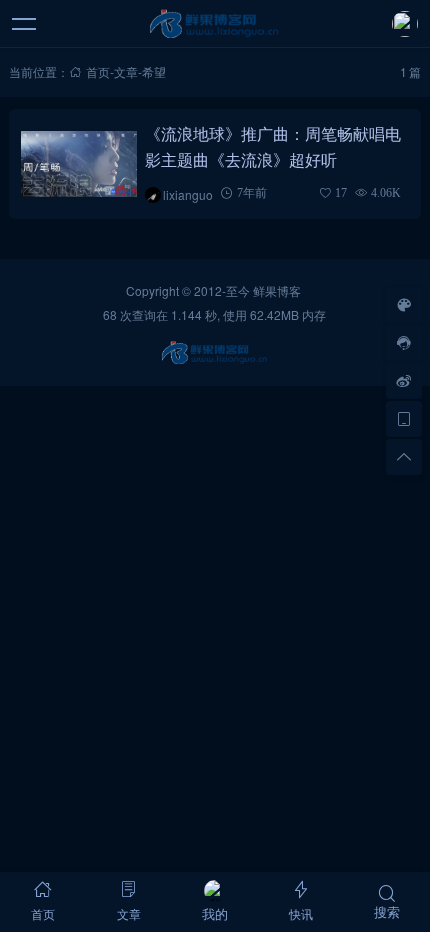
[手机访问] (404, 419)
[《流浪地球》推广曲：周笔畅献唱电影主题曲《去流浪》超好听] (79, 164)
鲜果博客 (277, 290)
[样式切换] (404, 305)
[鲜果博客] (215, 24)
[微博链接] (404, 381)
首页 (98, 71)
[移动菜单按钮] (25, 24)
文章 (126, 71)
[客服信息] (404, 343)
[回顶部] (404, 457)
